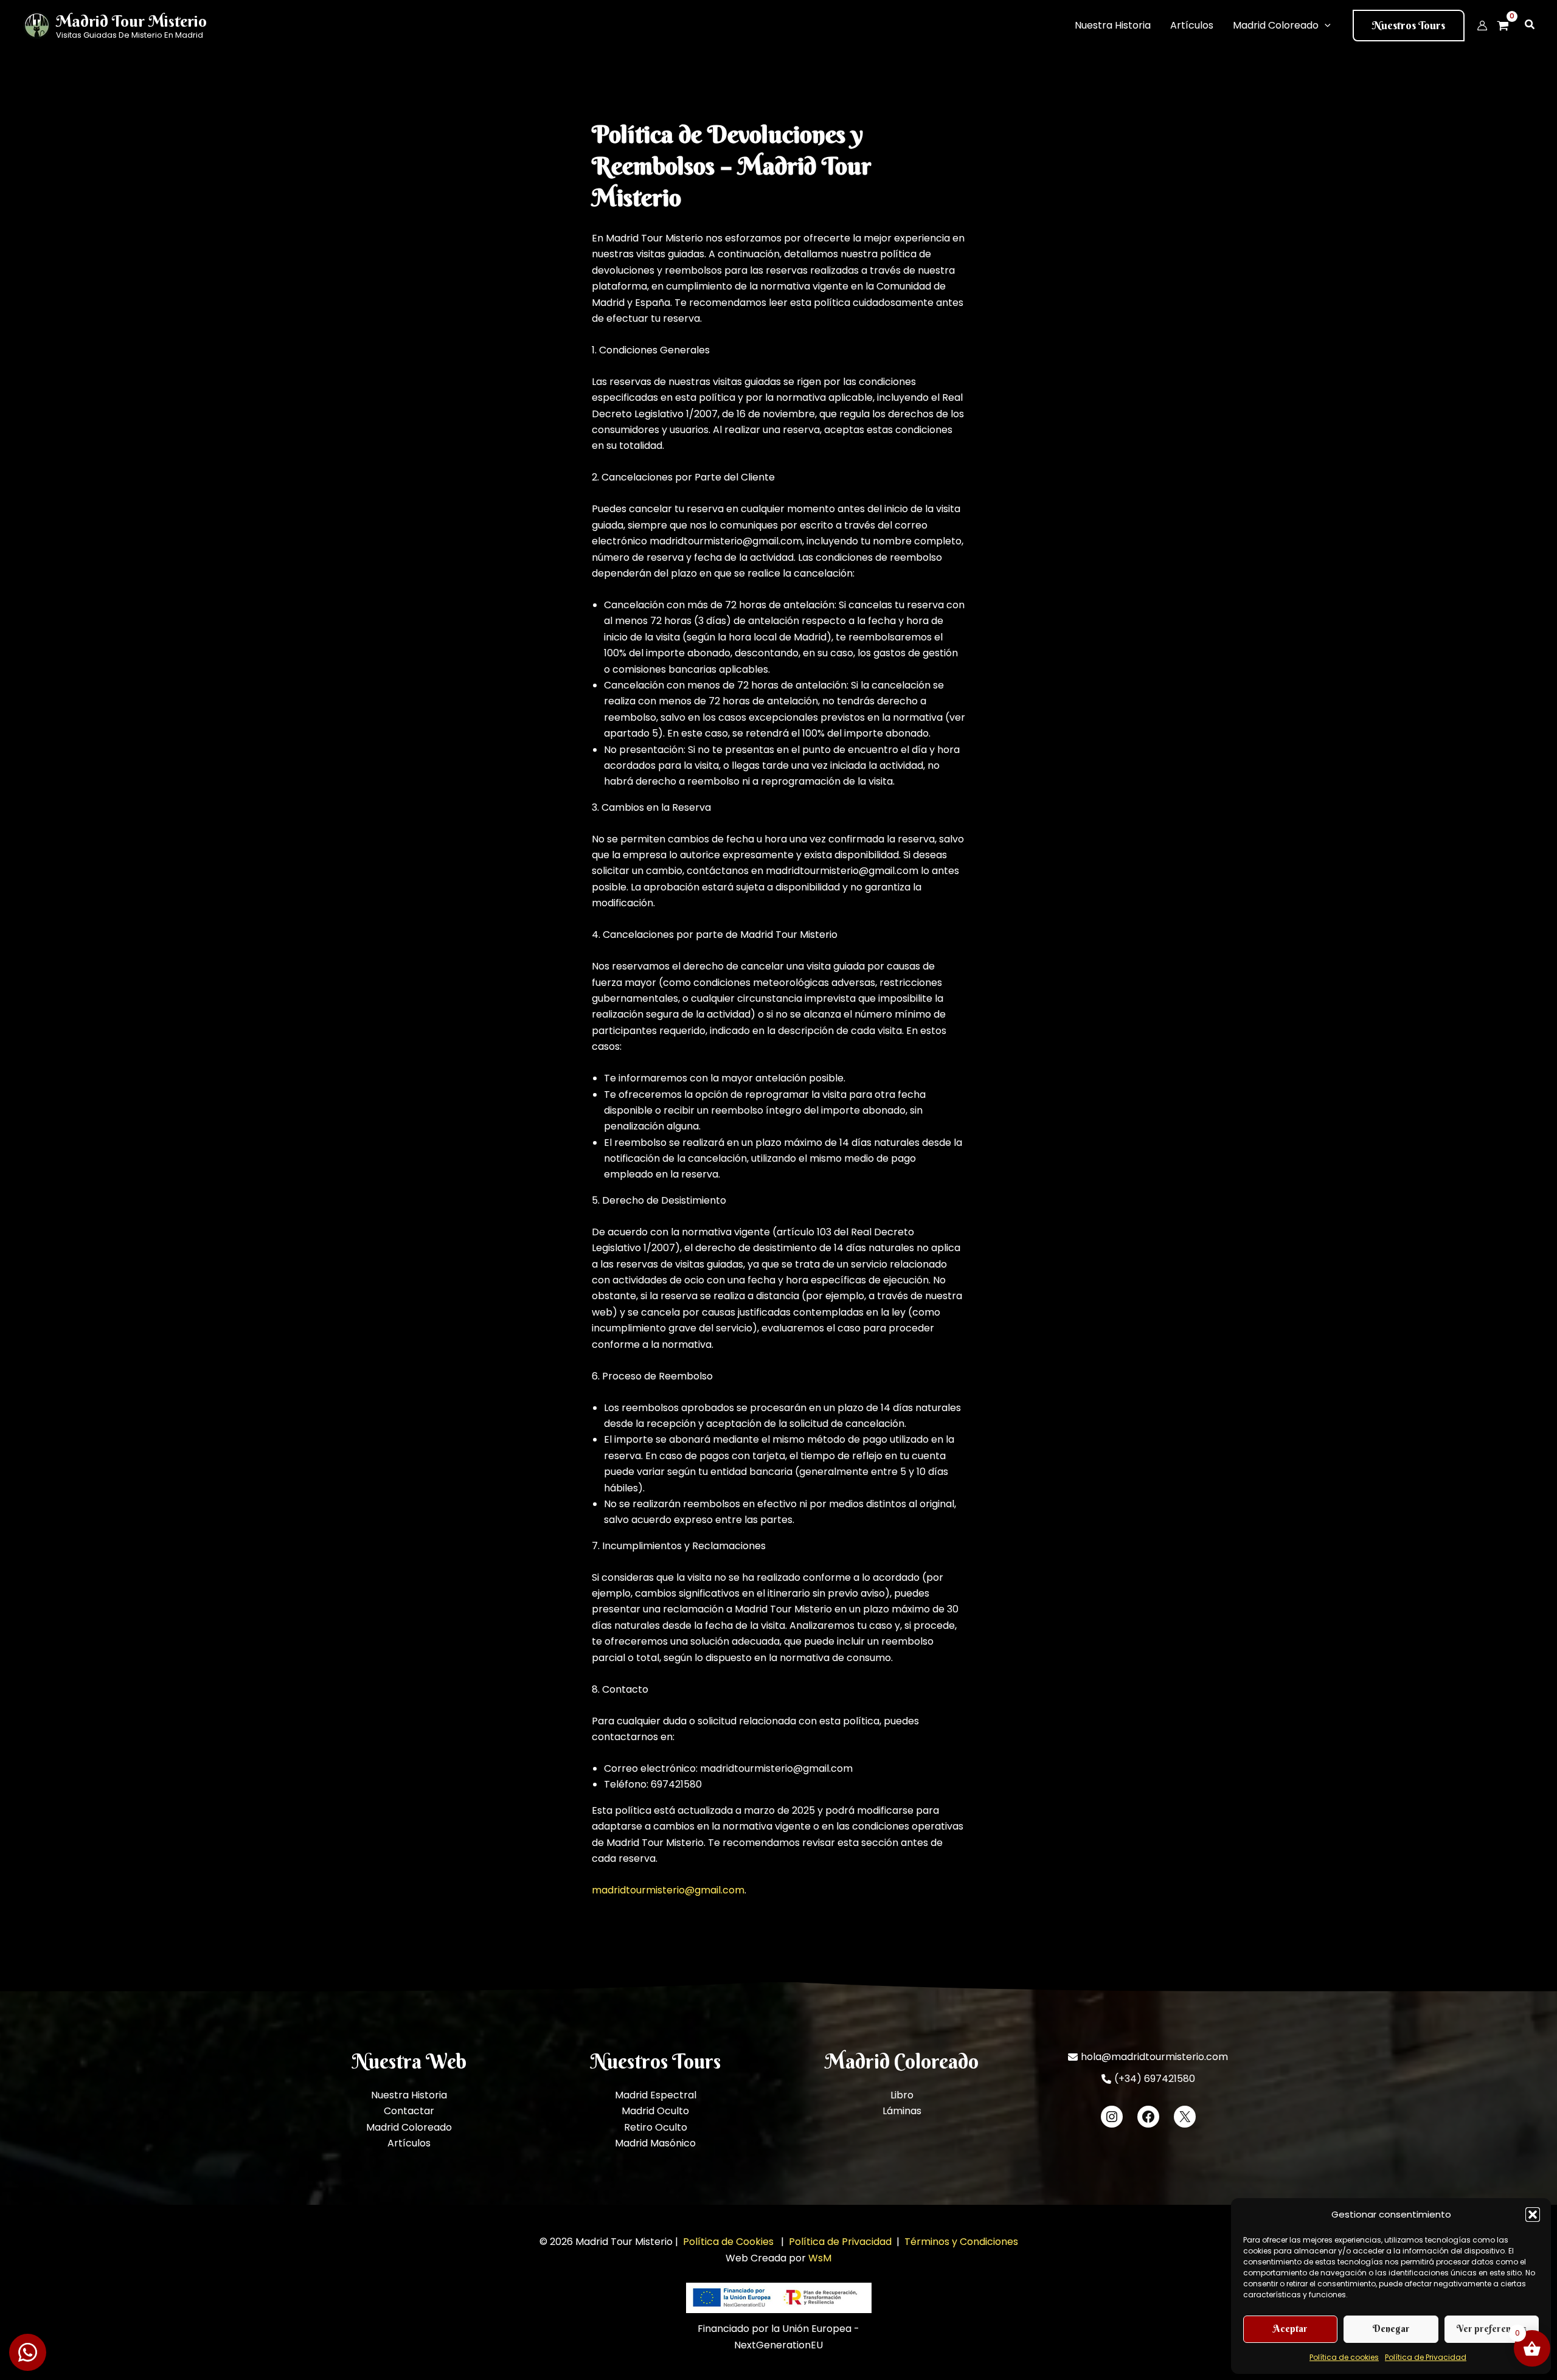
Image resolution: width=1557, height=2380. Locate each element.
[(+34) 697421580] (1148, 2079)
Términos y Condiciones (961, 2242)
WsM (820, 2258)
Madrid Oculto (655, 2111)
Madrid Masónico (655, 2143)
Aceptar (1290, 2329)
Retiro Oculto (656, 2127)
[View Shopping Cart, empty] (1507, 26)
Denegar (1391, 2329)
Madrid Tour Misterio (131, 21)
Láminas (902, 2111)
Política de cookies (1344, 2357)
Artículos (409, 2143)
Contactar (409, 2111)
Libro (902, 2095)
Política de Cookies (730, 2242)
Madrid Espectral (656, 2095)
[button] (1533, 2215)
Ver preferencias (1492, 2329)
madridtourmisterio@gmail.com (668, 1890)
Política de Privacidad (1426, 2357)
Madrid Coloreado (409, 2127)
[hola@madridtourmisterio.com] (1148, 2057)
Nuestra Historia (409, 2095)
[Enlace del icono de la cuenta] (1482, 26)
